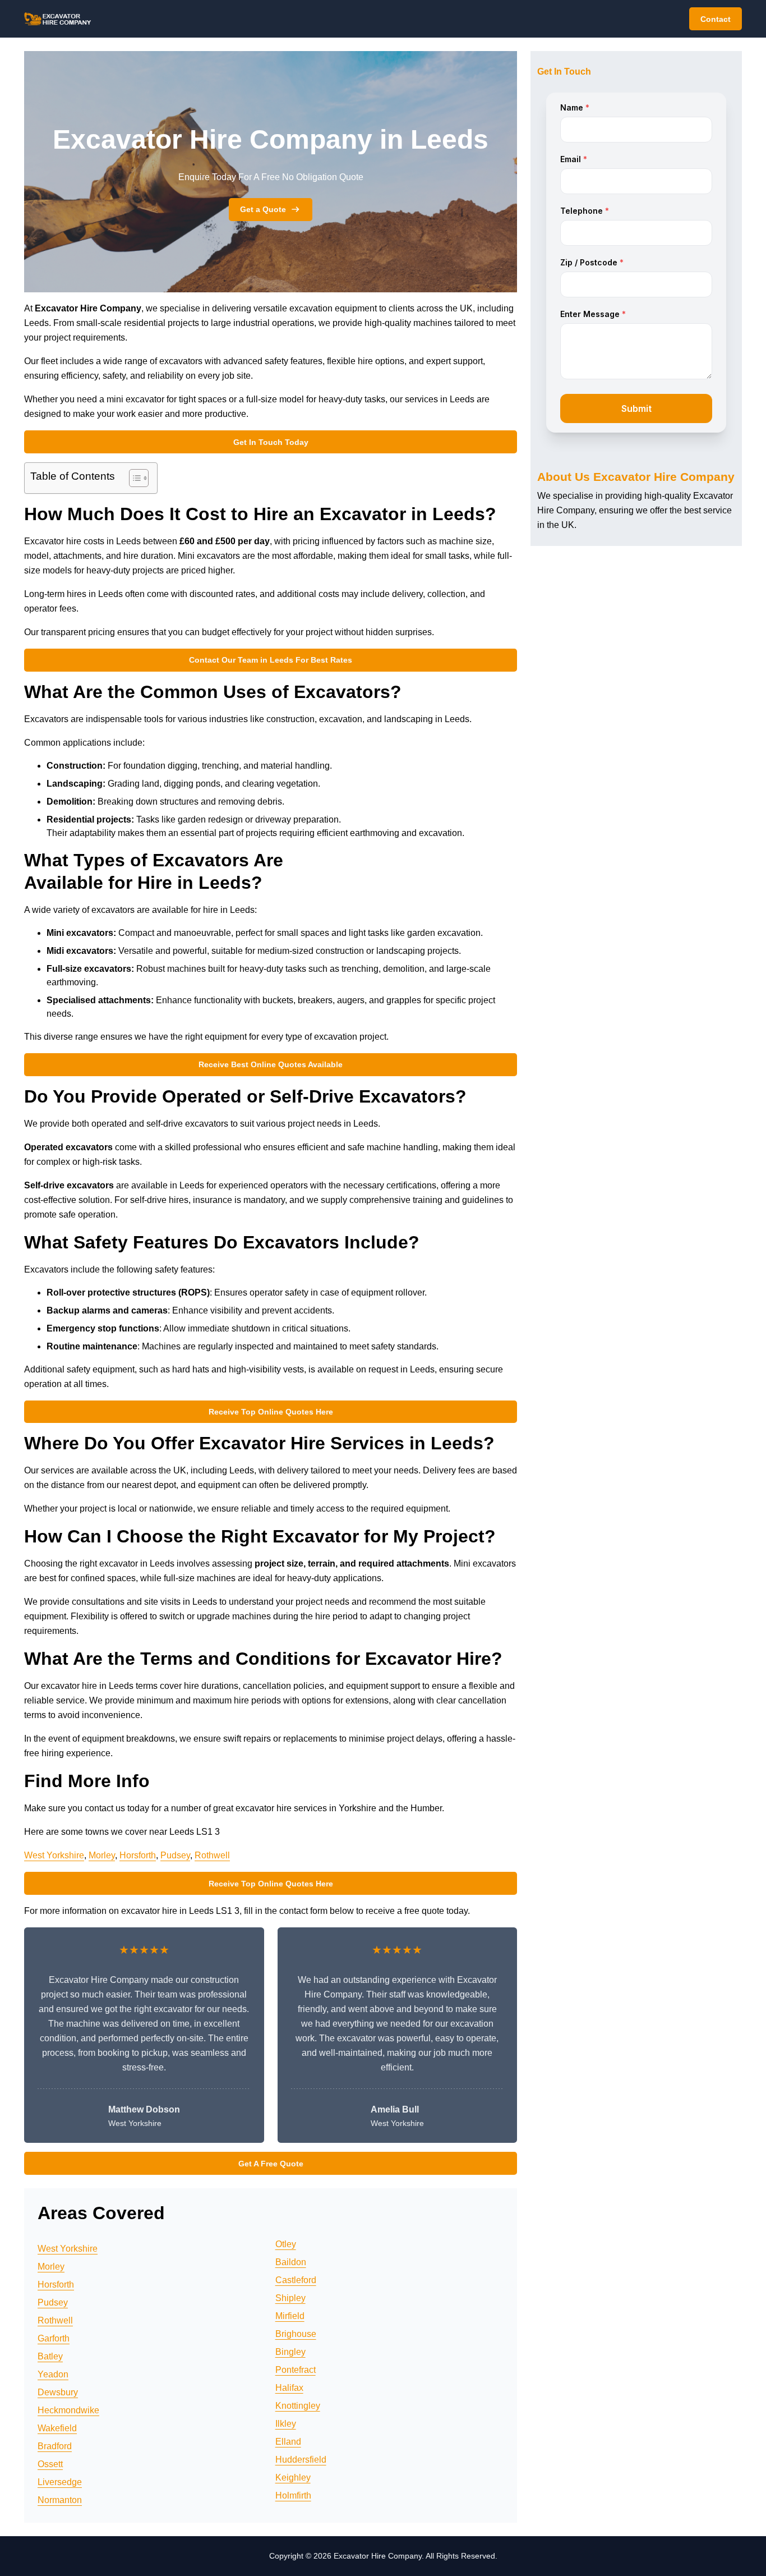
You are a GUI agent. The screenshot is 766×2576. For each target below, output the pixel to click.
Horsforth (138, 1855)
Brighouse (296, 2334)
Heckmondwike (68, 2410)
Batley (50, 2356)
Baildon (291, 2262)
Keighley (293, 2478)
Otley (286, 2244)
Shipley (290, 2298)
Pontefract (296, 2370)
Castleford (296, 2280)
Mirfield (290, 2316)
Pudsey (175, 1855)
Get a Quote (263, 209)
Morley (102, 1855)
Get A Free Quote (271, 2164)
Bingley (290, 2352)
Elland (288, 2442)
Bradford (55, 2446)
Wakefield (57, 2428)
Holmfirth (293, 2495)
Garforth (54, 2338)
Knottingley (298, 2406)
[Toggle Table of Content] (133, 478)
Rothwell (212, 1855)
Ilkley (286, 2424)
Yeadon (53, 2374)
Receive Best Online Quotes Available (271, 1064)
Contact (716, 19)
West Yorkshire (54, 1855)
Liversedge (60, 2482)
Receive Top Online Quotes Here (271, 1412)
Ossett (50, 2464)
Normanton (60, 2500)
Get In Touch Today (271, 442)
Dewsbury (58, 2392)
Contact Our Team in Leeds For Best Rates (271, 660)
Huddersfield (301, 2460)
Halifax (289, 2388)
